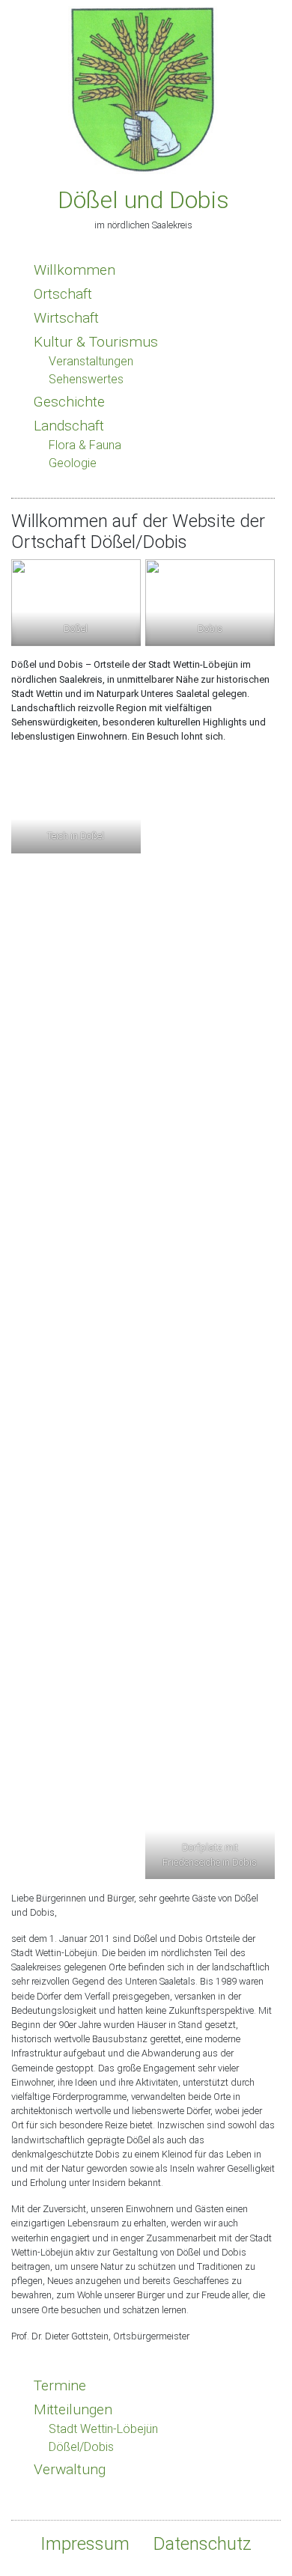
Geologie (73, 463)
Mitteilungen (73, 2409)
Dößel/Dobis (81, 2447)
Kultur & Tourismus (96, 342)
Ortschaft (63, 294)
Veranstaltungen (91, 361)
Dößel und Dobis (143, 200)
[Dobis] (210, 602)
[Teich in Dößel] (76, 805)
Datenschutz (203, 2544)
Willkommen (74, 270)
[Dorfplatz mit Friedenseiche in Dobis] (210, 1318)
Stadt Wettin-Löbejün (103, 2429)
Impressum (85, 2544)
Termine (60, 2385)
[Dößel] (76, 602)
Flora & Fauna (85, 445)
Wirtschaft (66, 318)
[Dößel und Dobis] (143, 86)
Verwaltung (70, 2469)
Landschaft (69, 426)
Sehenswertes (86, 379)
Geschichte (69, 402)
